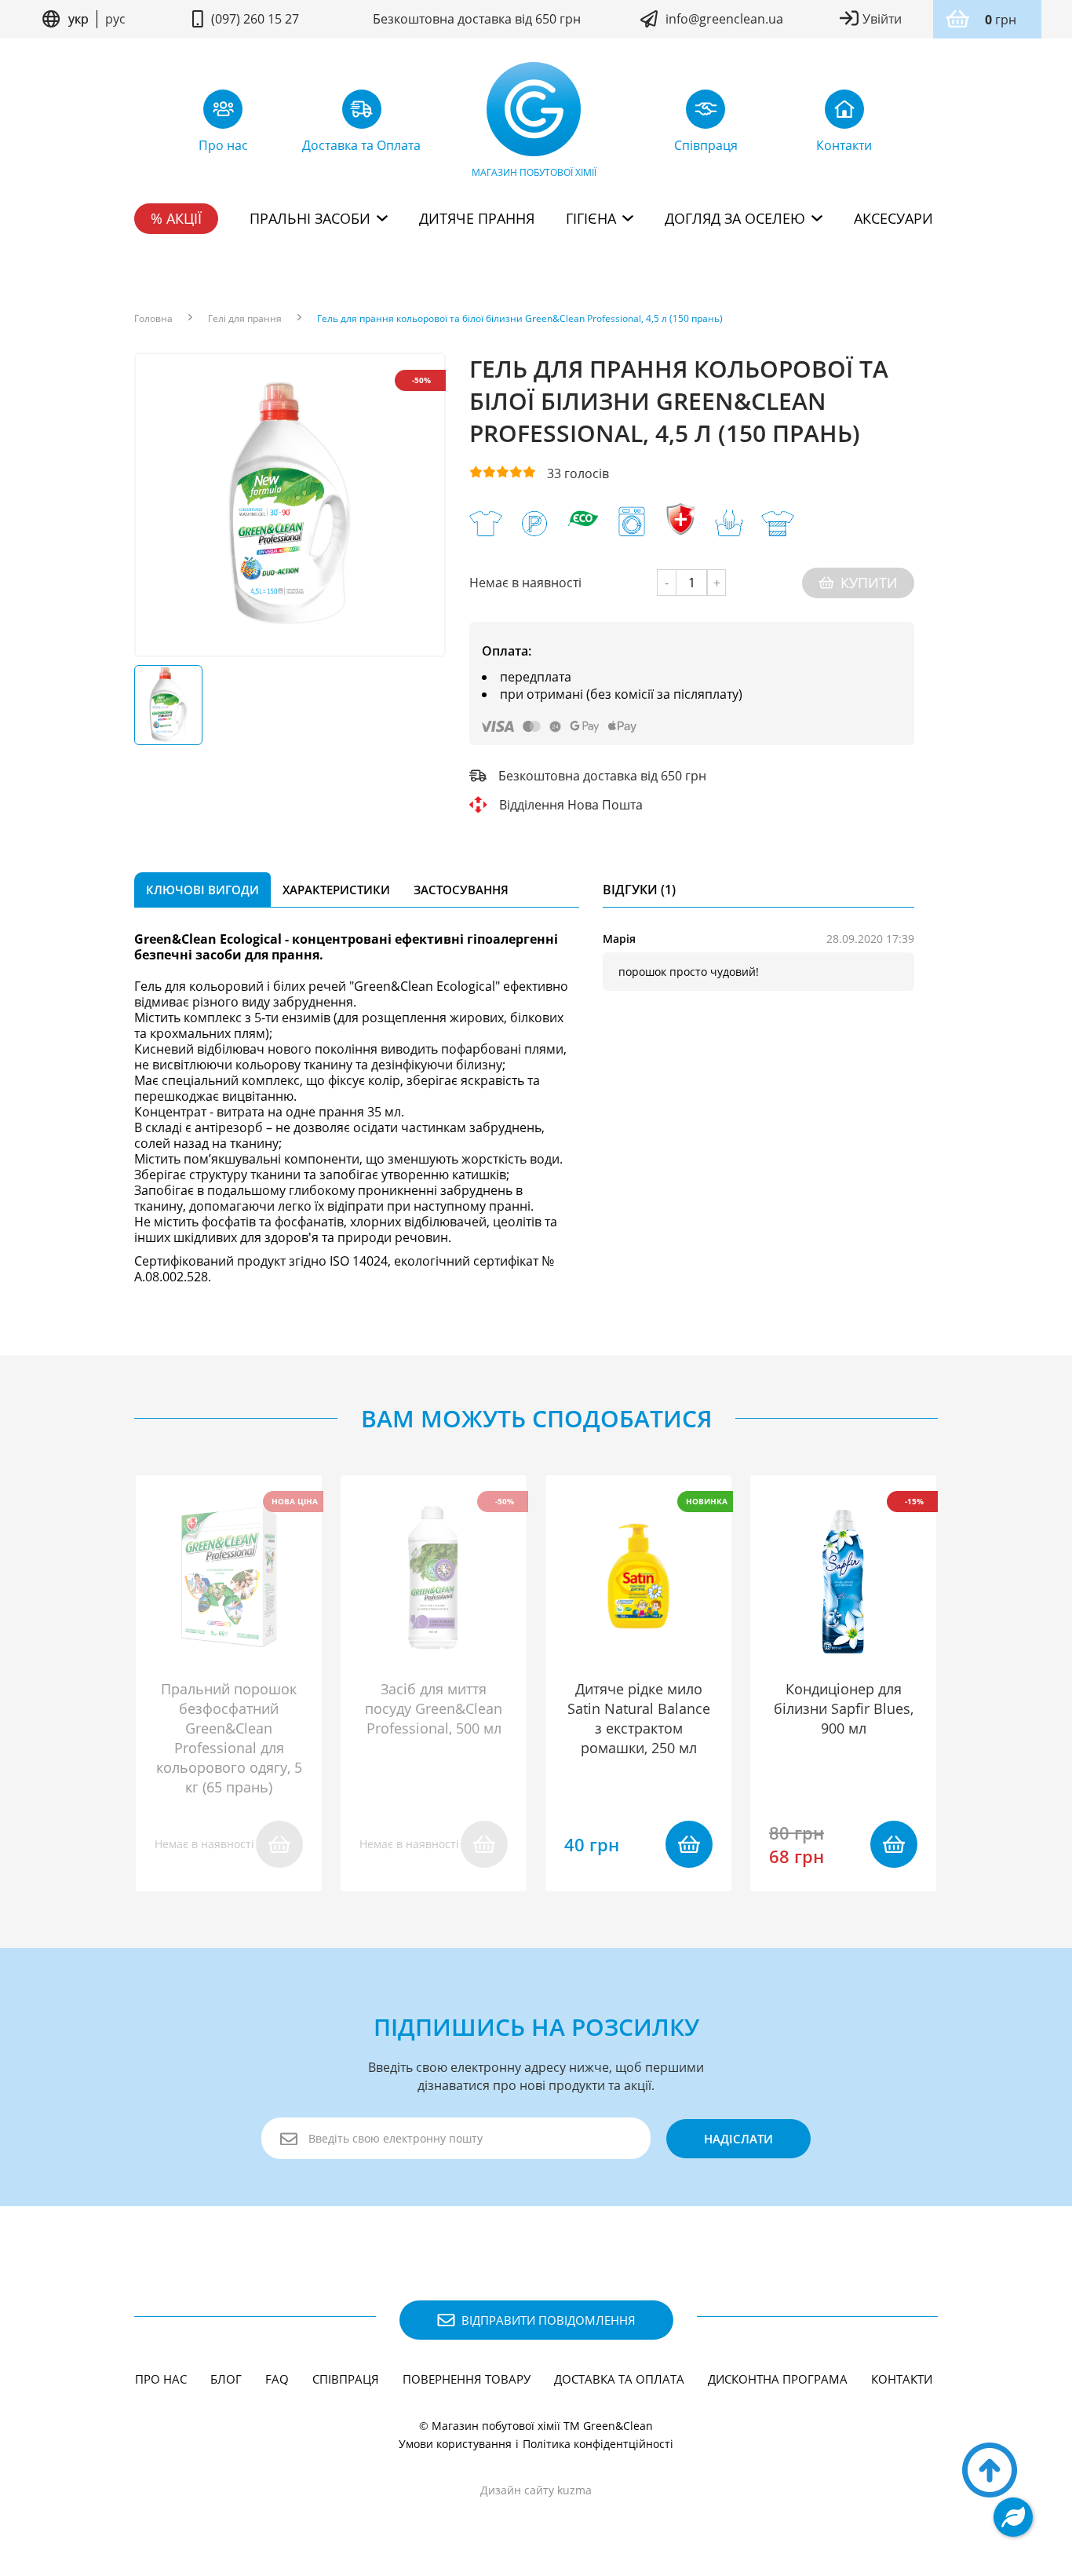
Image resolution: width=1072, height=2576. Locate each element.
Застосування (461, 890)
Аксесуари (893, 218)
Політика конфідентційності (598, 2444)
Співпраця (346, 2379)
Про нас (161, 2379)
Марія (619, 939)
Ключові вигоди (202, 890)
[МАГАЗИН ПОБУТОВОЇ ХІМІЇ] (534, 113)
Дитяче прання (477, 218)
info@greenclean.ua (724, 19)
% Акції (176, 218)
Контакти (902, 2379)
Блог (226, 2379)
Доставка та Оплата (619, 2379)
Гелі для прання (245, 319)
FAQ (277, 2379)
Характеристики (336, 890)
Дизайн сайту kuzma (536, 2490)
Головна (153, 319)
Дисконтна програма (778, 2379)
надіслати (738, 2139)
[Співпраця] (706, 113)
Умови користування (455, 2444)
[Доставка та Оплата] (362, 113)
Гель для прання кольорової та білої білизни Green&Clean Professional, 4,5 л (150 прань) (520, 319)
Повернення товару (467, 2379)
